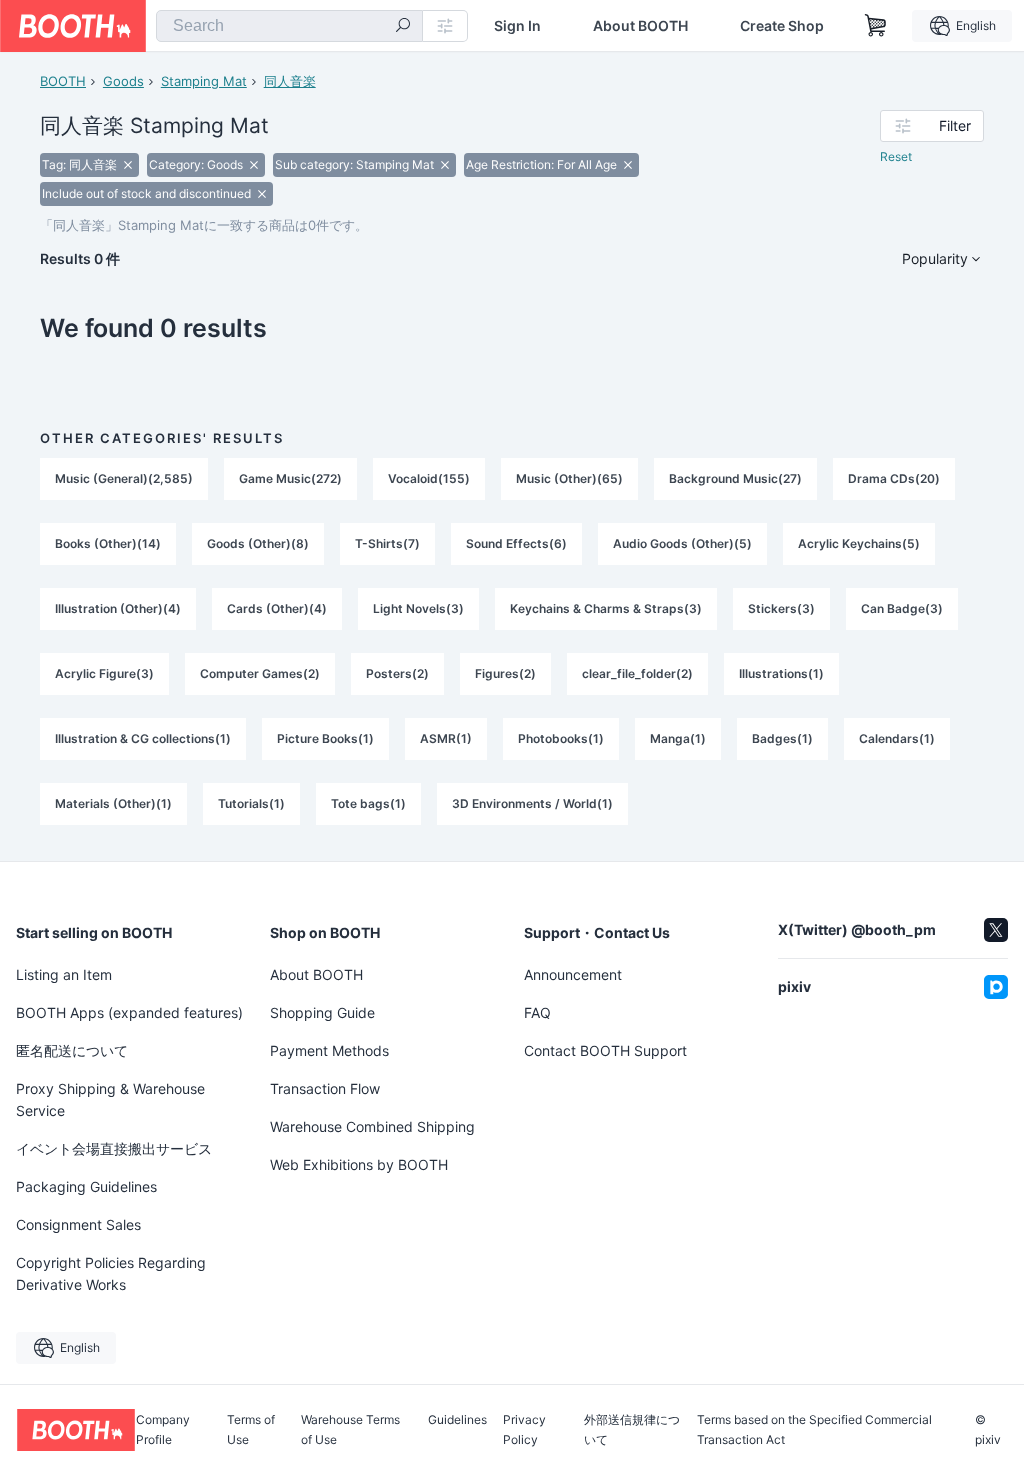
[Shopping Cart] (876, 26)
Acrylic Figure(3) (104, 673)
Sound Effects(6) (516, 543)
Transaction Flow (325, 1088)
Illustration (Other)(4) (118, 608)
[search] (403, 27)
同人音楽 (290, 81)
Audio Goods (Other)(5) (682, 543)
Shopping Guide (322, 1012)
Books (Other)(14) (108, 543)
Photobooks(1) (561, 738)
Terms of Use (251, 1430)
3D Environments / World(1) (532, 803)
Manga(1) (678, 738)
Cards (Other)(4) (277, 608)
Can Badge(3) (902, 608)
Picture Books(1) (325, 738)
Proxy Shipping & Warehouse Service (110, 1099)
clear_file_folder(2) (637, 673)
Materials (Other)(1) (113, 803)
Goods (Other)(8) (258, 543)
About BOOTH (640, 26)
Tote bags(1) (368, 803)
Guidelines (457, 1420)
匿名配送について (72, 1050)
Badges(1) (782, 738)
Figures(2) (505, 673)
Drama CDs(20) (894, 478)
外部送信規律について (632, 1430)
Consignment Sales (78, 1224)
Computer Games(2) (260, 673)
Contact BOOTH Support (605, 1050)
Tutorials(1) (251, 803)
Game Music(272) (290, 478)
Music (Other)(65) (569, 478)
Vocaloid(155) (429, 478)
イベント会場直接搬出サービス (114, 1148)
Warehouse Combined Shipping (372, 1126)
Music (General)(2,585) (124, 478)
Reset (896, 156)
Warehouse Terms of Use (350, 1430)
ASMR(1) (446, 738)
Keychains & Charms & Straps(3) (606, 608)
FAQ (537, 1012)
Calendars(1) (897, 738)
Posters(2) (397, 673)
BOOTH (63, 81)
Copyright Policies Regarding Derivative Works (111, 1273)
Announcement (573, 974)
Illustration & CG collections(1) (143, 738)
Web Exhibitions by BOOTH (359, 1164)
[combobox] (289, 26)
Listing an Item (64, 974)
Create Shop (782, 26)
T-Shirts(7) (387, 543)
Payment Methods (329, 1050)
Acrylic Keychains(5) (859, 543)
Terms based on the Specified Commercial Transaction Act (814, 1430)
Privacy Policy (524, 1430)
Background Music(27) (735, 478)
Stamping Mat (204, 81)
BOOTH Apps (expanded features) (129, 1012)
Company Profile (163, 1430)
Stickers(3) (781, 608)
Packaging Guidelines (86, 1186)
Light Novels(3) (418, 608)
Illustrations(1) (781, 673)
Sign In (517, 26)
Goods (123, 81)
